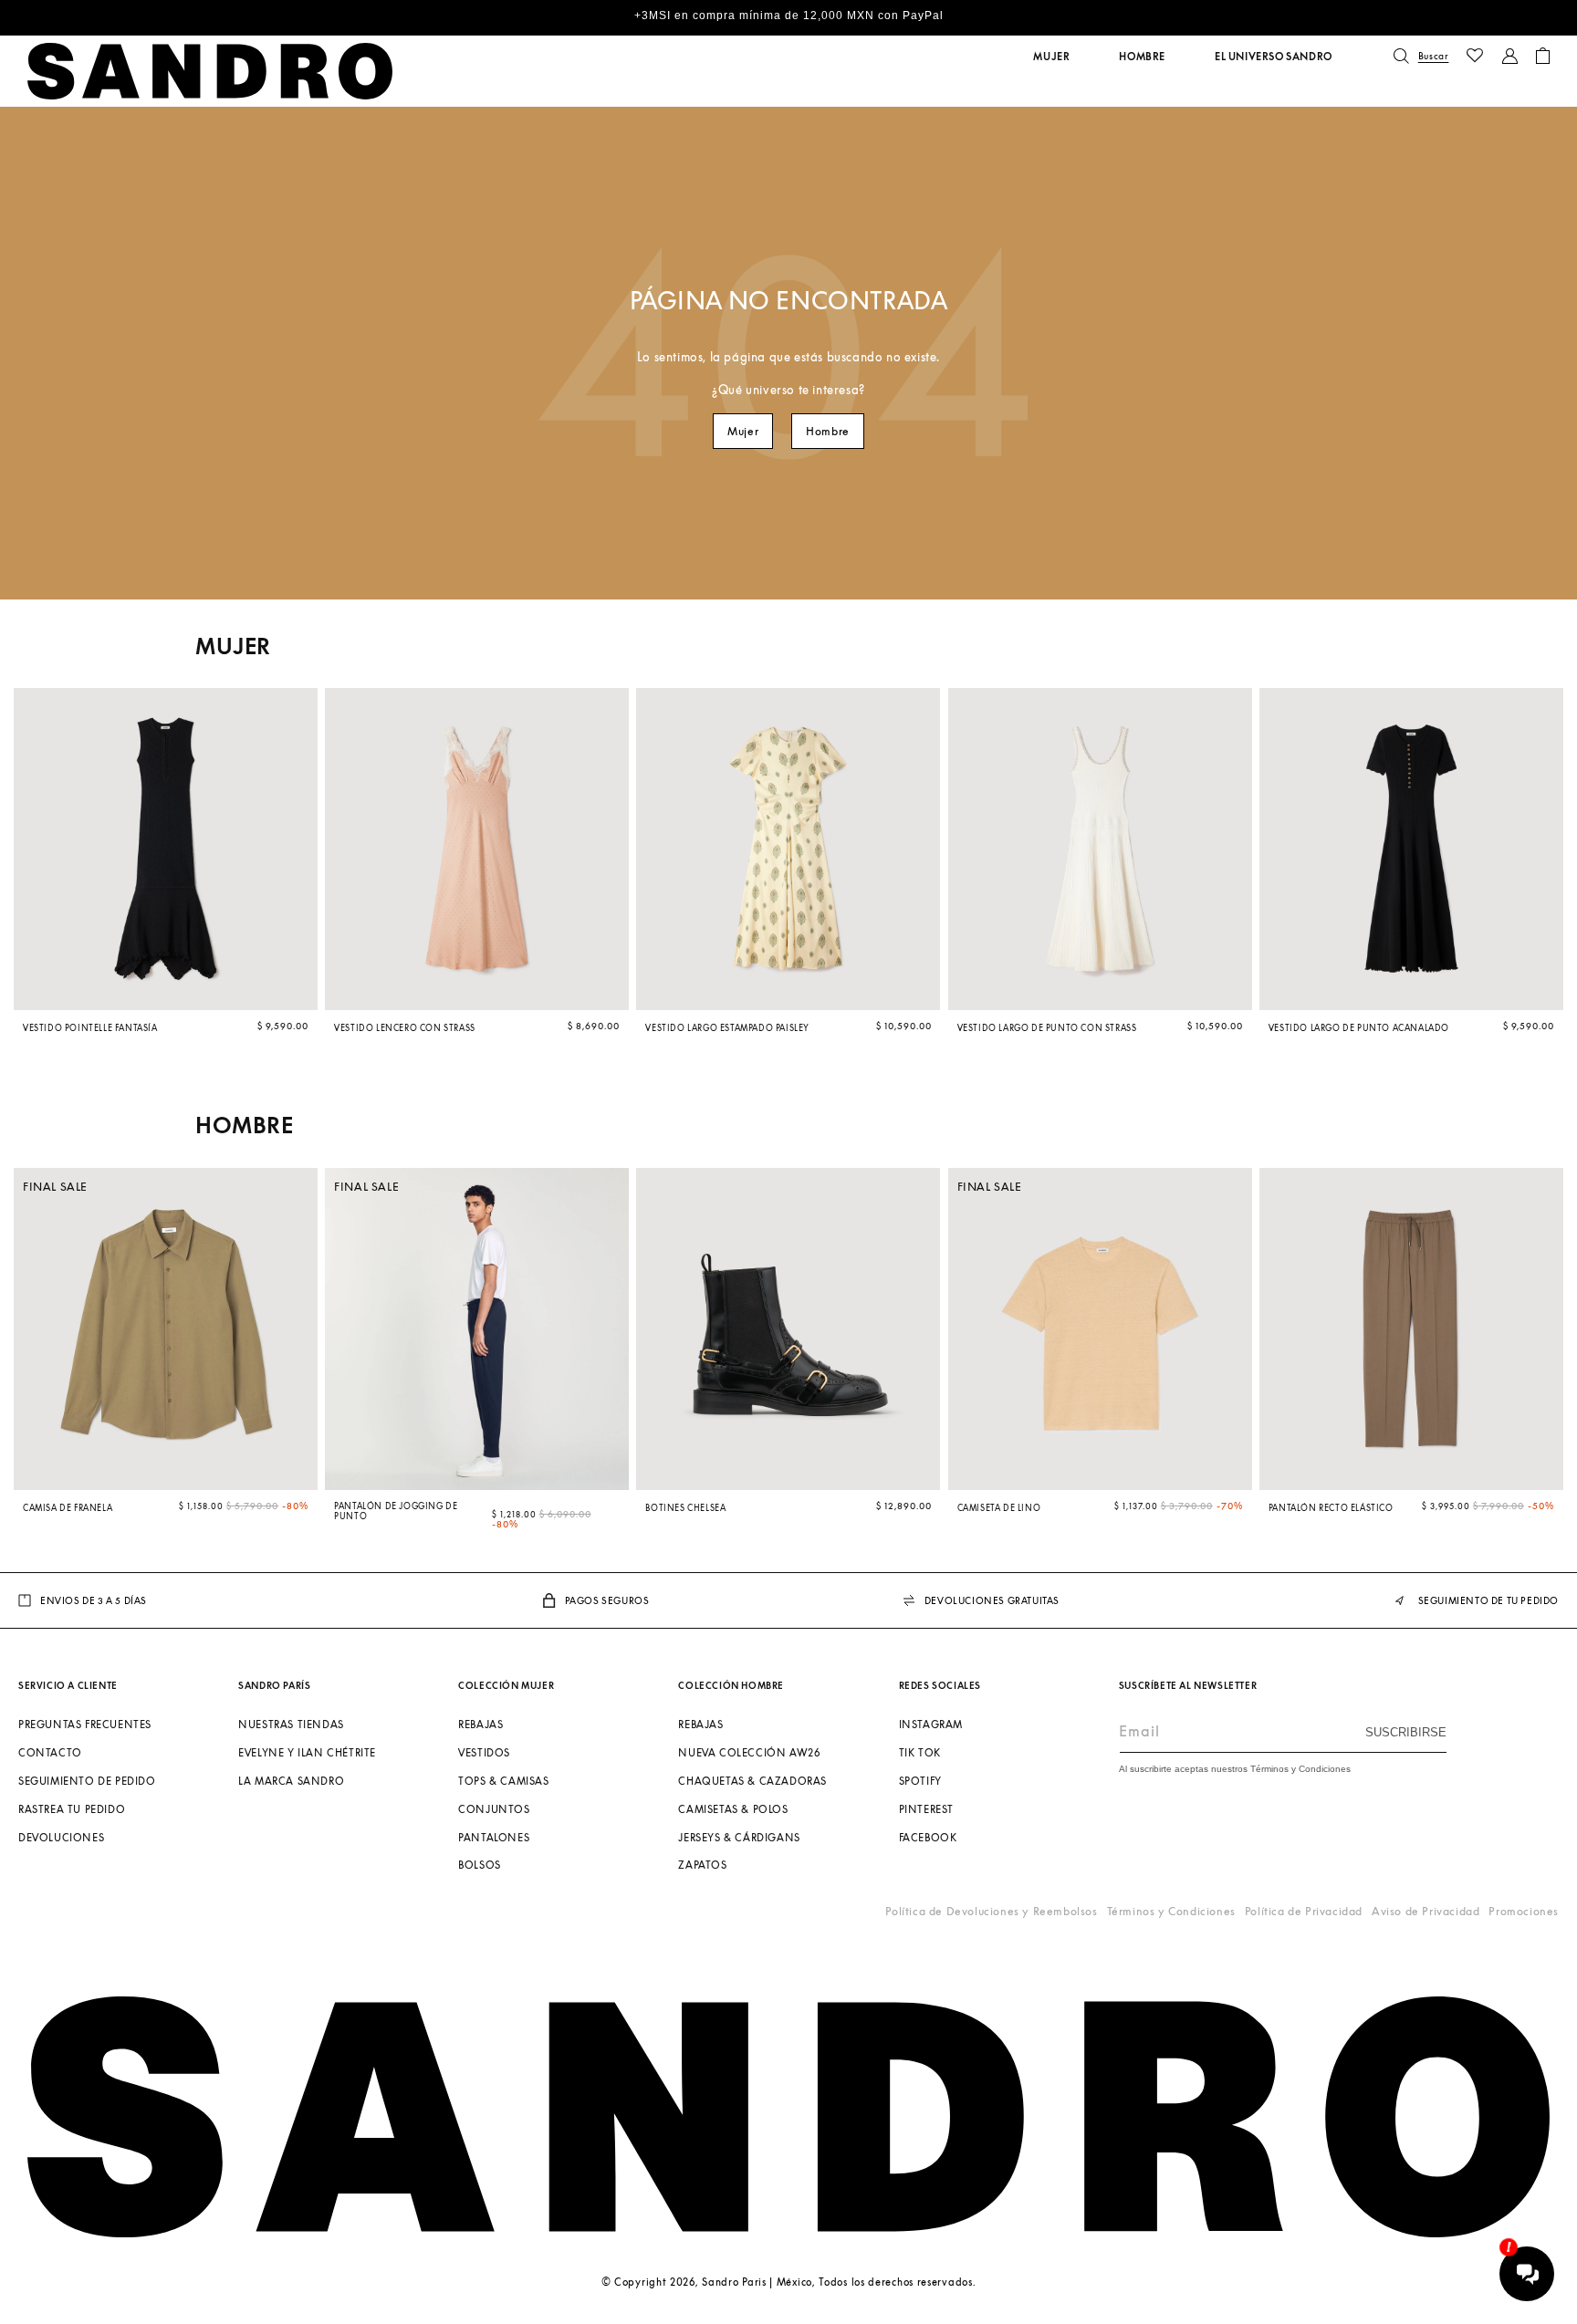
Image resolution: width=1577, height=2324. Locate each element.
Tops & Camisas (503, 1781)
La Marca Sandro (291, 1781)
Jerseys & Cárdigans (739, 1837)
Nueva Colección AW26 (749, 1752)
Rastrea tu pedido (72, 1809)
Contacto (50, 1752)
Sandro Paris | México (757, 2282)
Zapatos (702, 1865)
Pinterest (926, 1809)
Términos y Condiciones (1171, 1911)
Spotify (920, 1781)
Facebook (928, 1837)
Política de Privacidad (1304, 1911)
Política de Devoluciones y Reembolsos (991, 1911)
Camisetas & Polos (733, 1809)
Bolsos (480, 1865)
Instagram (931, 1724)
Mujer (743, 431)
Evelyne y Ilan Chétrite (307, 1752)
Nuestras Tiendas (291, 1724)
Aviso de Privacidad (1426, 1911)
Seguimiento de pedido (87, 1781)
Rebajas (480, 1724)
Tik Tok (920, 1752)
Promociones (1524, 1911)
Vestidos (484, 1752)
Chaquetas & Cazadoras (752, 1781)
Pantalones (494, 1837)
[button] (1051, 57)
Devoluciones (61, 1837)
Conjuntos (494, 1809)
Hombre (828, 431)
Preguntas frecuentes (85, 1724)
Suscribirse (1406, 1732)
